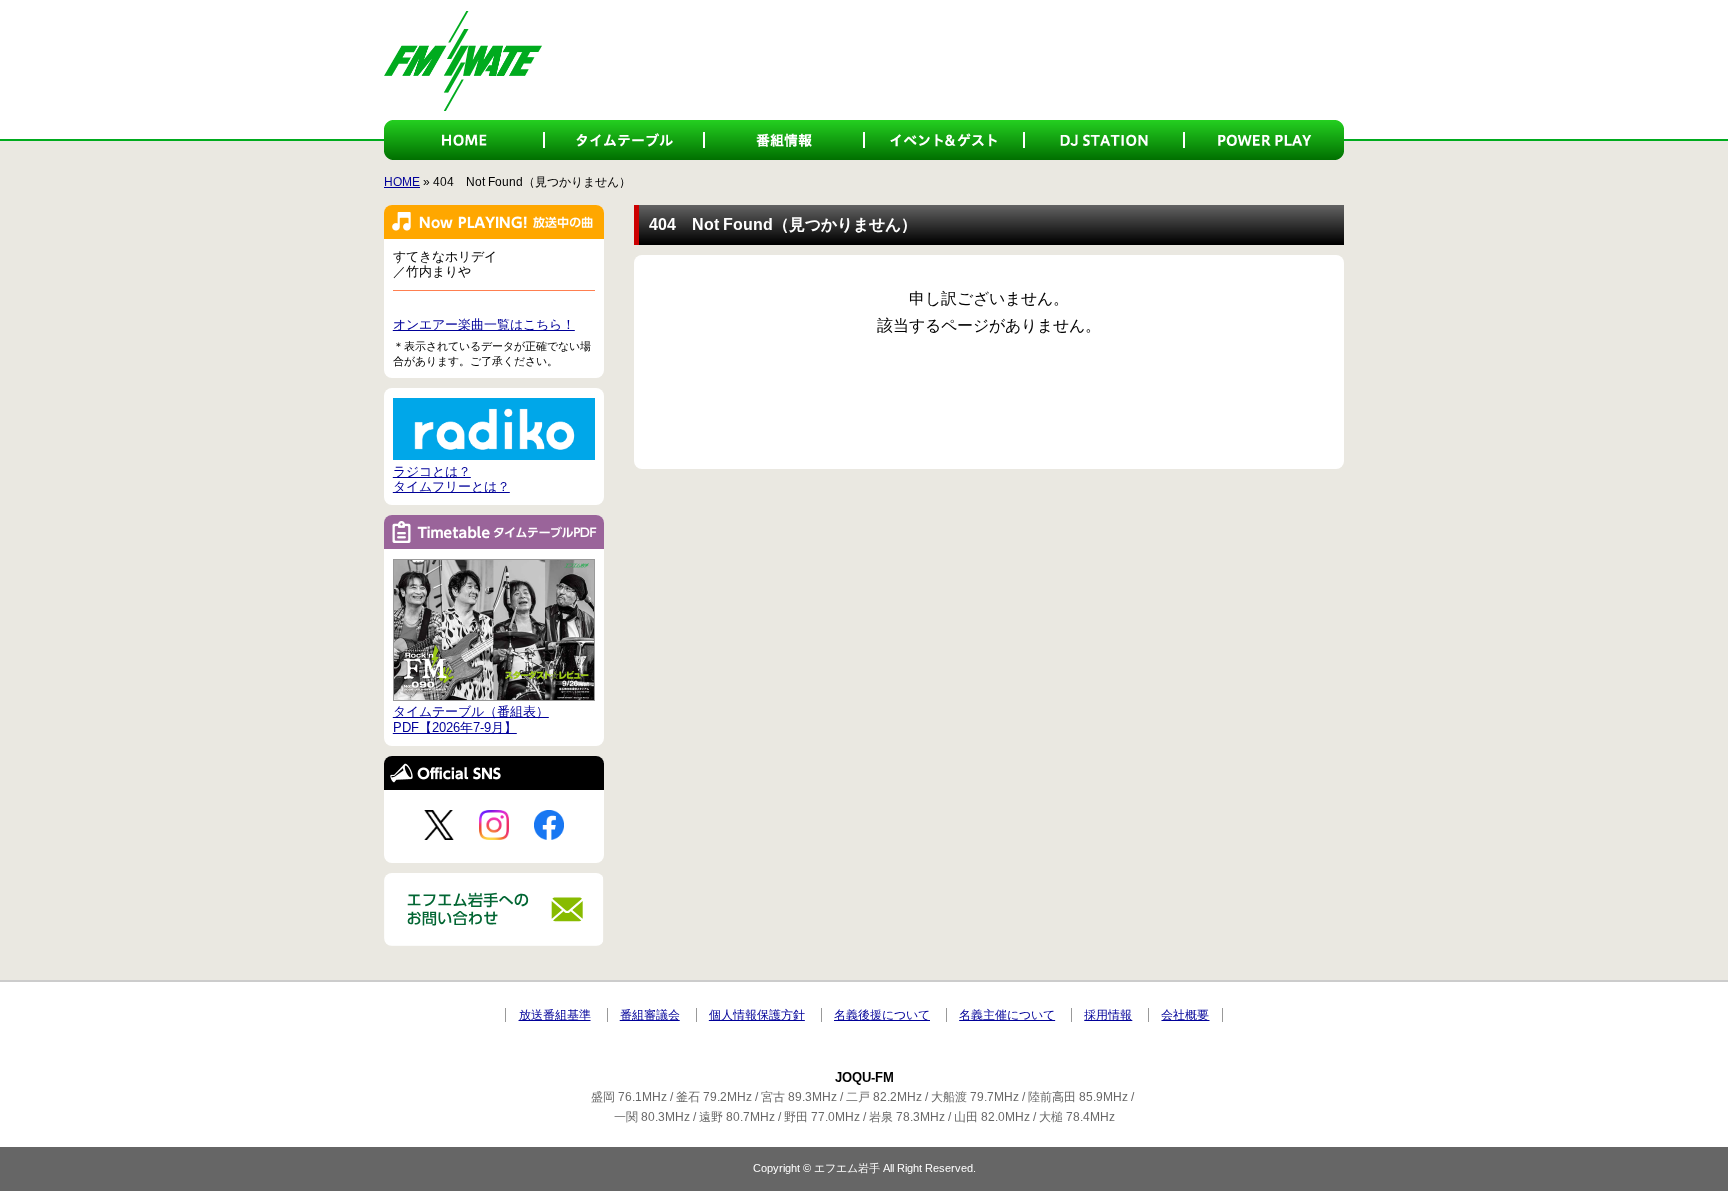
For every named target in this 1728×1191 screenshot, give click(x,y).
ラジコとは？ (432, 471)
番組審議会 (650, 1015)
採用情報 (1108, 1015)
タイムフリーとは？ (451, 486)
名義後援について (882, 1015)
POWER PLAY (1264, 140)
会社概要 (1185, 1015)
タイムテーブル (624, 140)
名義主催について (1007, 1015)
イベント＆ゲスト (944, 140)
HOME (464, 140)
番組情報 (784, 140)
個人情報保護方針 (757, 1015)
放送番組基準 (555, 1015)
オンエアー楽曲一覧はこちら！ (484, 324)
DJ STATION (1104, 140)
